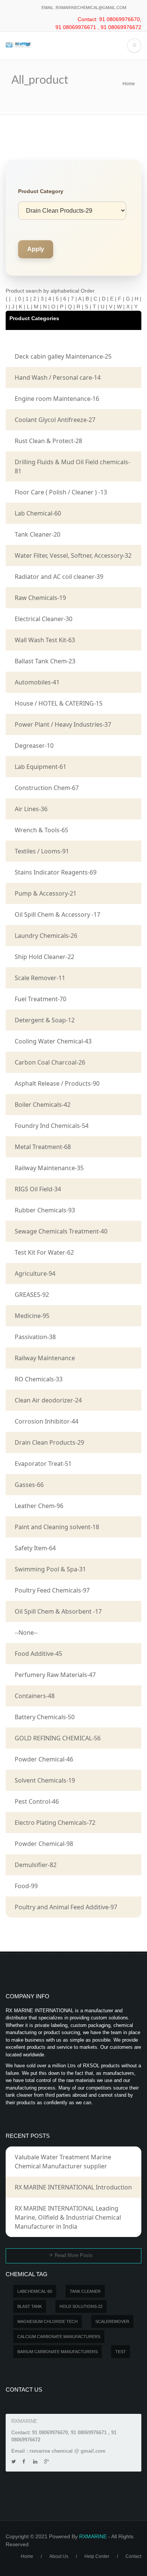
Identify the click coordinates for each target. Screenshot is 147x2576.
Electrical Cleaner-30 (44, 619)
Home (129, 84)
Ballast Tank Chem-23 (45, 661)
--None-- (26, 1632)
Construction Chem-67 (47, 788)
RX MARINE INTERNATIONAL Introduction (73, 2187)
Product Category (41, 191)
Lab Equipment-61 (41, 767)
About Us (59, 2556)
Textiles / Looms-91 (42, 851)
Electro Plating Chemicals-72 (55, 1823)
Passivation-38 (35, 1337)
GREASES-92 (32, 1295)
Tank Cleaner (85, 2291)
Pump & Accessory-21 (46, 893)
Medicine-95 (32, 1316)
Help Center (97, 2556)
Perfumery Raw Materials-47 (55, 1675)
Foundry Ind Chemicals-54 (52, 1126)
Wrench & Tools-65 (41, 830)
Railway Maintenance (45, 1358)
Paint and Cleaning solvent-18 (57, 1527)
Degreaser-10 (34, 746)
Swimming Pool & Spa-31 (50, 1569)
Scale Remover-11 (40, 978)
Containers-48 (35, 1696)
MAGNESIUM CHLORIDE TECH (47, 2321)
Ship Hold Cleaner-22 (44, 957)
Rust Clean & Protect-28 (48, 441)
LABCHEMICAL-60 (35, 2291)
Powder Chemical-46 (44, 1759)
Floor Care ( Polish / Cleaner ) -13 (61, 492)
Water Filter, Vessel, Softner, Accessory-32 (73, 555)
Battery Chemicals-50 (45, 1717)
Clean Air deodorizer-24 (48, 1400)
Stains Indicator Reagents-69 (56, 872)
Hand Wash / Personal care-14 (58, 377)
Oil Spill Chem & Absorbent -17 (58, 1611)
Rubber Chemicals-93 (45, 1210)
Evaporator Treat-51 (43, 1464)
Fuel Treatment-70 (41, 999)
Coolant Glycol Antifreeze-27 (55, 420)
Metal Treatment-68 (43, 1147)
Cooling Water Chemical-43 (53, 1041)
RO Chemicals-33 (39, 1379)
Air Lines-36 (31, 809)
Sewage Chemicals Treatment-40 (61, 1231)
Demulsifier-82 (36, 1865)
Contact (133, 2556)
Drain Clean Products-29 (49, 1442)
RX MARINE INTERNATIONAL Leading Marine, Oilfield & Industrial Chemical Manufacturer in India (68, 2217)
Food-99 (26, 1886)
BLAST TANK (30, 2306)
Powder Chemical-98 (44, 1844)
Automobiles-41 (37, 682)
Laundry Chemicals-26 (46, 936)
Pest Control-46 (37, 1801)
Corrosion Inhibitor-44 (47, 1421)
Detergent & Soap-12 (45, 1020)
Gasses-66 (29, 1485)
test (121, 2352)
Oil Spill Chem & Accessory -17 (57, 914)
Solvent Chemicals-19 (45, 1780)
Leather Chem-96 (39, 1506)
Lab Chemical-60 (38, 513)
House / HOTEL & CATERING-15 (59, 703)
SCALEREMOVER (112, 2321)
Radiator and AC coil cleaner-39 (59, 577)
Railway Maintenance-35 (49, 1168)
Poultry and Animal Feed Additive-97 (66, 1907)
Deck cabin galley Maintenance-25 (63, 356)
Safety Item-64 (35, 1548)
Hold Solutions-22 (81, 2306)
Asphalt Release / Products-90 (57, 1083)
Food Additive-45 (38, 1654)
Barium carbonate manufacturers (57, 2352)
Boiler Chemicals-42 (43, 1105)
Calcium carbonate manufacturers (59, 2337)
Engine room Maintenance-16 (57, 399)
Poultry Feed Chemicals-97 (52, 1590)
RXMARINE (93, 2536)
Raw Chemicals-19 (40, 598)
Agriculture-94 (35, 1273)
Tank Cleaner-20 (38, 534)
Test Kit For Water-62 (44, 1252)
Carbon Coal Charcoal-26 (50, 1062)
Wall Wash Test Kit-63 (45, 640)
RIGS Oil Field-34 (38, 1189)
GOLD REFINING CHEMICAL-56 (58, 1738)
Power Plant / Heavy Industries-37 (63, 724)
